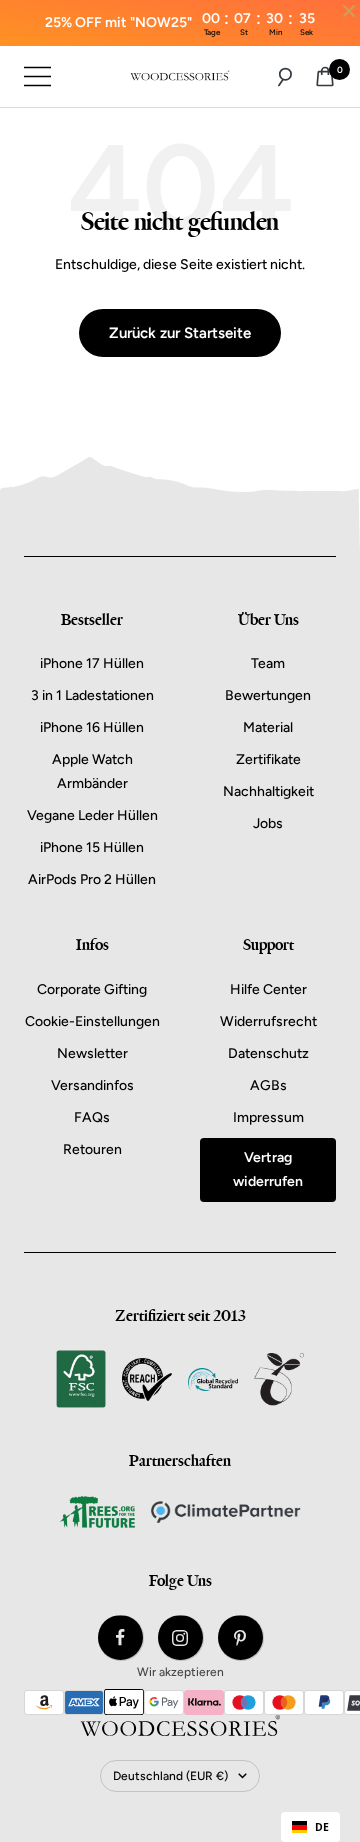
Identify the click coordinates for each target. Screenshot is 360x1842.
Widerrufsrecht (268, 1021)
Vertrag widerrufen (268, 1169)
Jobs (268, 823)
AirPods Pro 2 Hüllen (92, 879)
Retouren (92, 1149)
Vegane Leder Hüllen (92, 815)
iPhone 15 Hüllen (92, 847)
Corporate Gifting (92, 989)
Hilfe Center (268, 989)
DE (322, 1827)
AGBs (268, 1085)
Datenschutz (268, 1053)
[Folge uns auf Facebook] (120, 1637)
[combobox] (310, 1827)
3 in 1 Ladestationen (92, 695)
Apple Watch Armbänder (92, 771)
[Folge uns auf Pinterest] (240, 1637)
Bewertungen (268, 695)
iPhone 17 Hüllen (92, 663)
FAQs (92, 1117)
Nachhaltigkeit (268, 791)
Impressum (268, 1117)
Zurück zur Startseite (180, 333)
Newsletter (92, 1053)
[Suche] (285, 77)
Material (268, 727)
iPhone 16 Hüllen (92, 727)
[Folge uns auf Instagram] (180, 1637)
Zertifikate (268, 759)
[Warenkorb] (325, 76)
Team (268, 663)
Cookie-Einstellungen (92, 1021)
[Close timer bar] (349, 11)
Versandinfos (92, 1085)
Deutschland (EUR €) (170, 1776)
